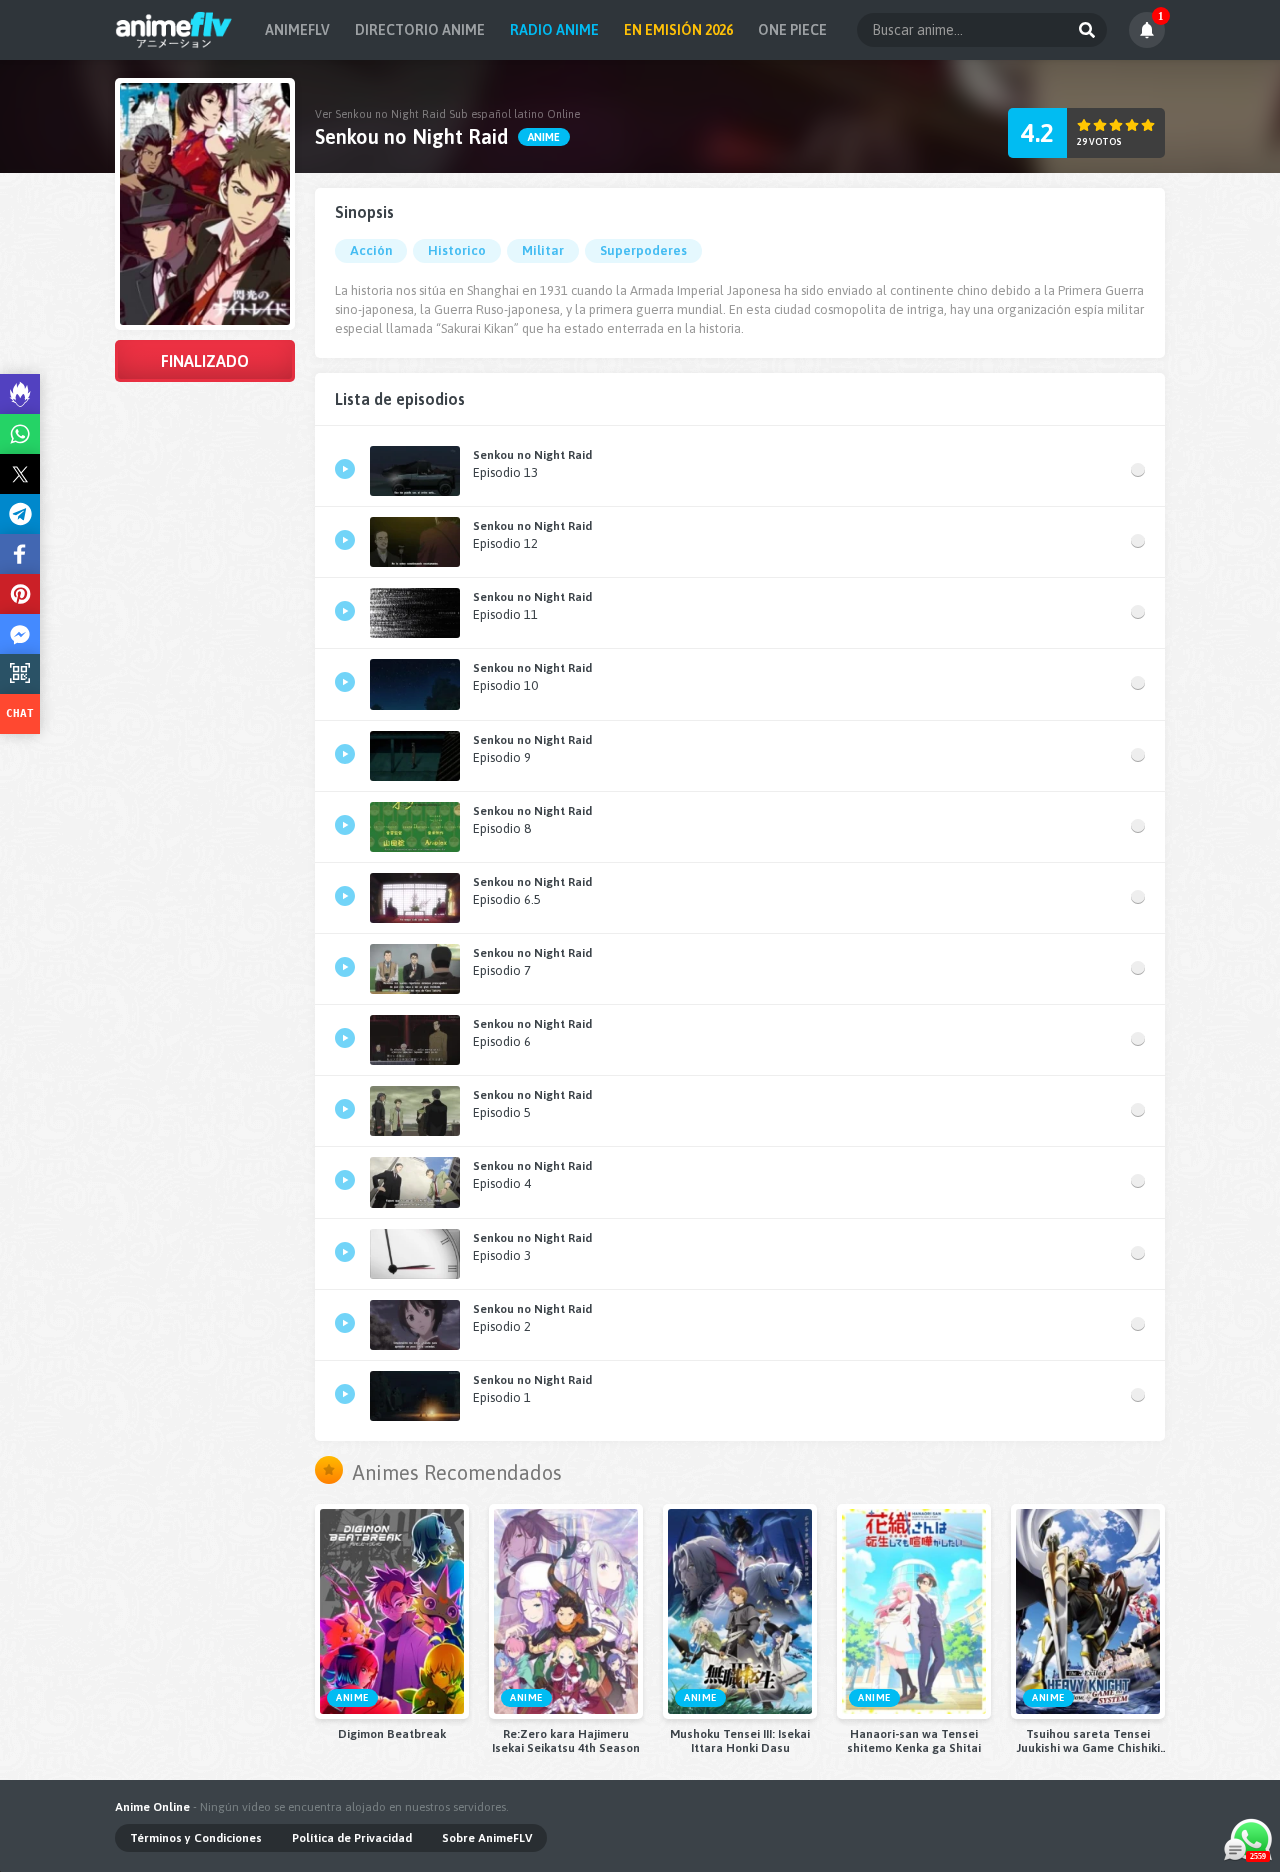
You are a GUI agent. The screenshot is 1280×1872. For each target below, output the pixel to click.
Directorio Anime (420, 30)
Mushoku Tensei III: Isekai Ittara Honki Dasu (740, 1741)
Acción (371, 250)
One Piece (792, 30)
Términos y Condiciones (196, 1838)
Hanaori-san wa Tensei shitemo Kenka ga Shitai (914, 1741)
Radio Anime (554, 30)
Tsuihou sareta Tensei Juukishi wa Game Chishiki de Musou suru (1088, 1741)
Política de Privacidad (352, 1838)
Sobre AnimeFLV (487, 1838)
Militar (543, 250)
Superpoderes (643, 250)
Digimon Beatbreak (392, 1734)
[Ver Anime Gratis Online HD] (173, 30)
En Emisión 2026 (678, 30)
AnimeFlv (297, 30)
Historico (457, 250)
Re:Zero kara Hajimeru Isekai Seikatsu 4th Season (566, 1741)
